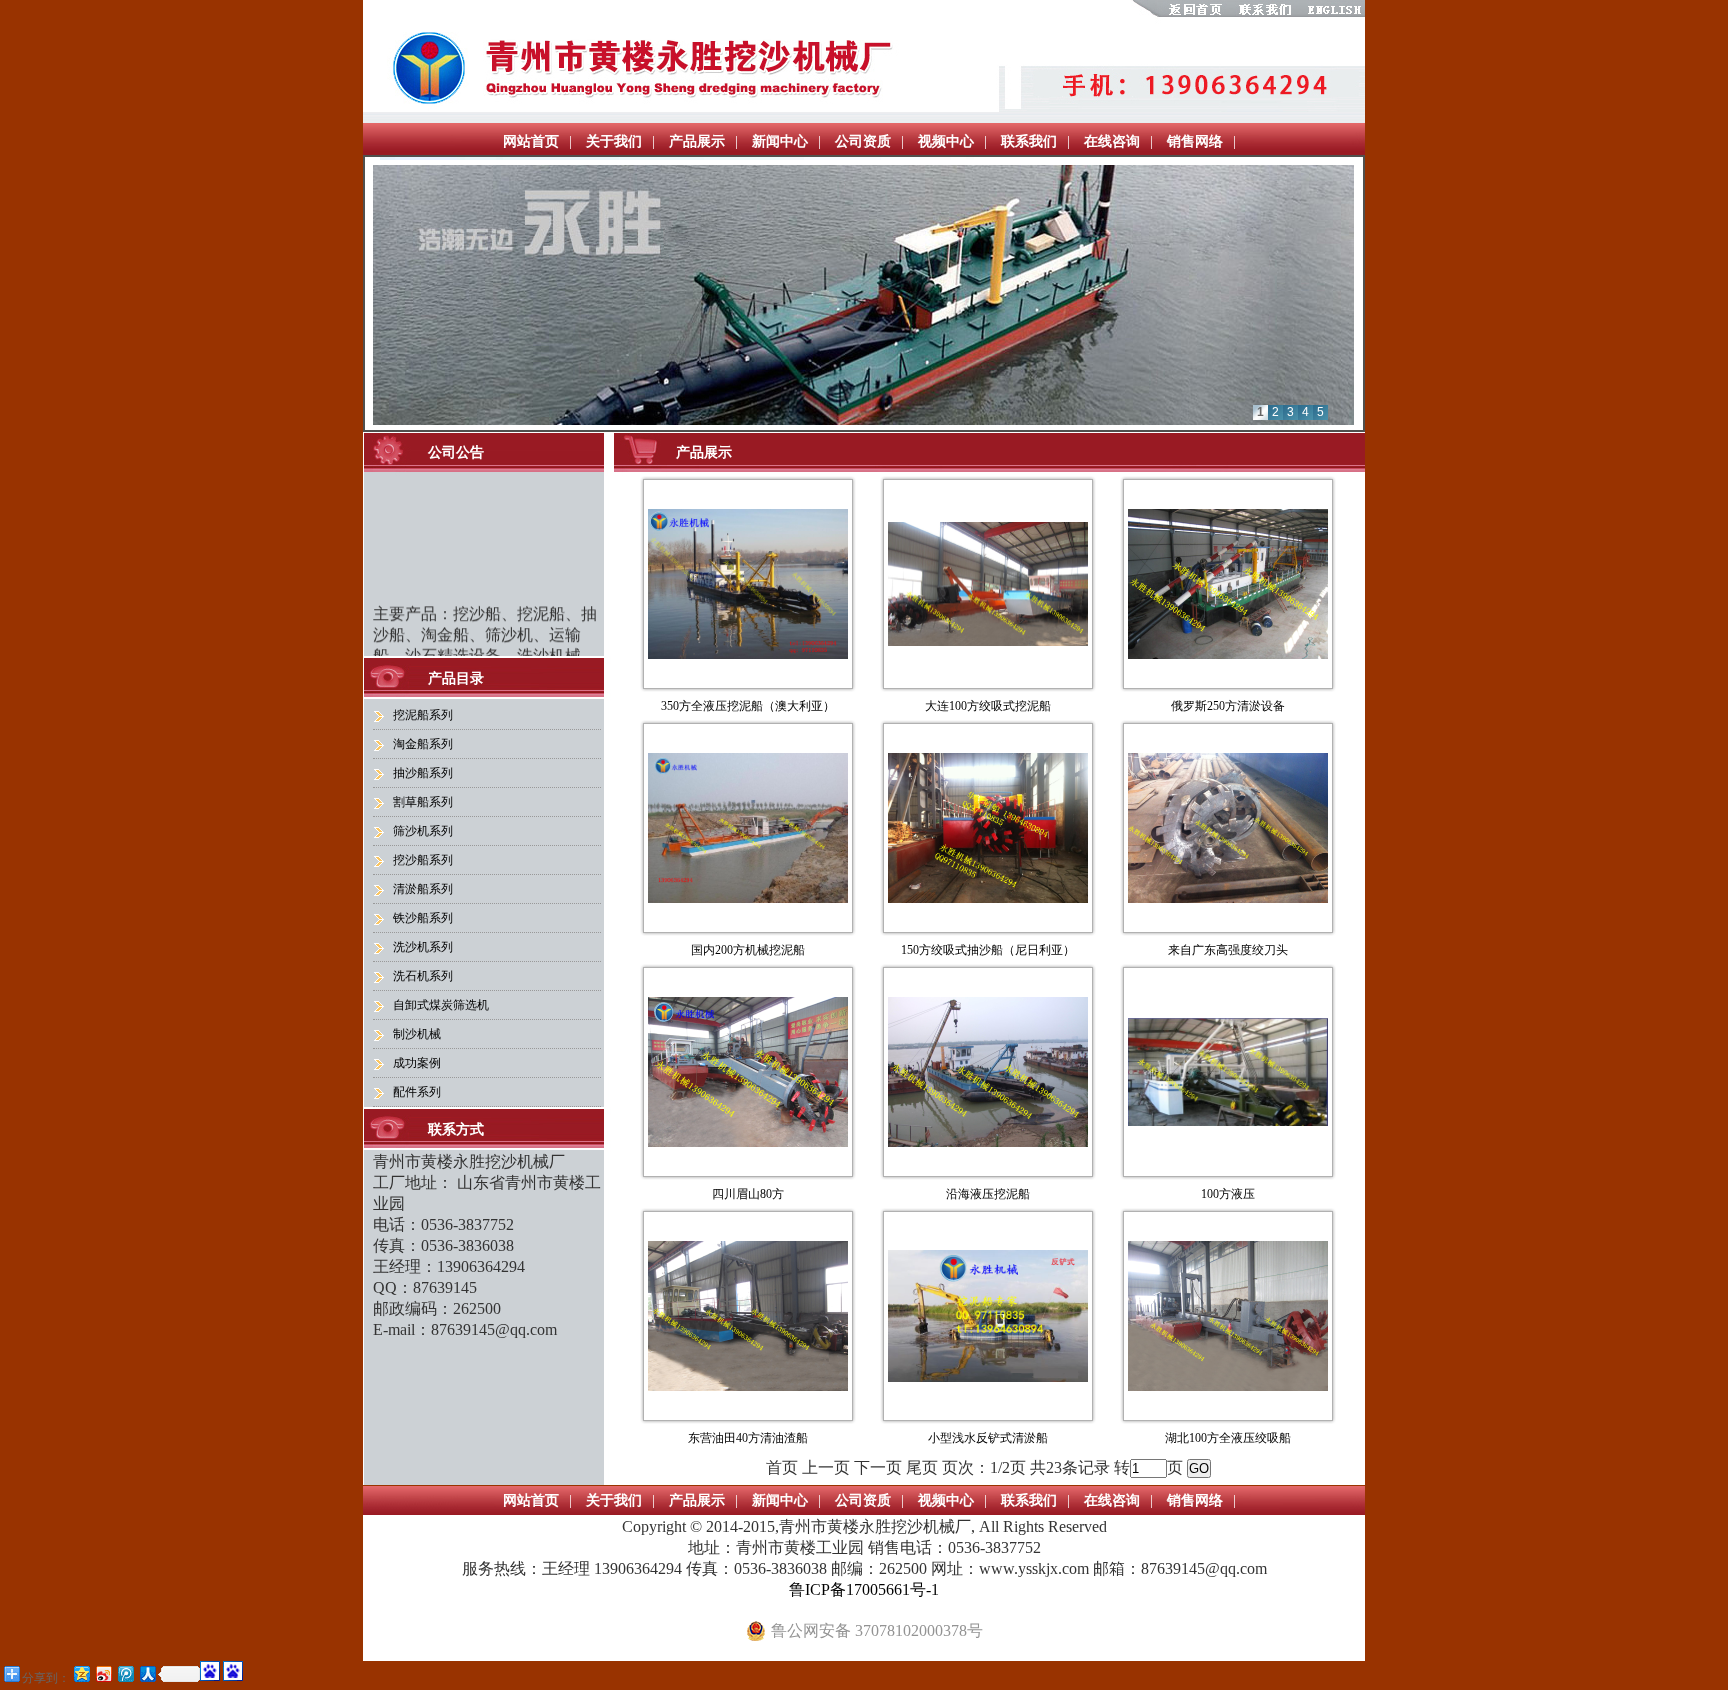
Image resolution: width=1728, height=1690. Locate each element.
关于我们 (614, 141)
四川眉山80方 (748, 1194)
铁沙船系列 (423, 918)
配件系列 (417, 1092)
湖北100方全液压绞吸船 (1228, 1438)
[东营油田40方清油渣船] (748, 1385)
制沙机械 (417, 1034)
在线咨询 (1112, 141)
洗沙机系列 (423, 947)
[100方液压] (1228, 1120)
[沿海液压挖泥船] (988, 1141)
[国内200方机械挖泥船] (748, 897)
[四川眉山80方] (748, 1141)
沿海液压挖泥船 (988, 1194)
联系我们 (1029, 141)
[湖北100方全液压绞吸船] (1228, 1385)
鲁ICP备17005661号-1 (864, 1589)
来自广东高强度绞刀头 (1228, 950)
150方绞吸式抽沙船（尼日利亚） (988, 950)
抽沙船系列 (423, 773)
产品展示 (697, 141)
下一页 (878, 1467)
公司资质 (863, 141)
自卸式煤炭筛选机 (441, 1005)
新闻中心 (780, 141)
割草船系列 (423, 802)
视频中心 (946, 141)
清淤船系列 (423, 889)
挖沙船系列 (423, 860)
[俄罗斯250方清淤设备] (1228, 653)
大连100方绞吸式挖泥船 (988, 706)
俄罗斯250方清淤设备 (1228, 706)
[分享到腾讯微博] (125, 1673)
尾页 (922, 1467)
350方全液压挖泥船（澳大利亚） (748, 706)
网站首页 (531, 141)
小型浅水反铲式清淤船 (988, 1438)
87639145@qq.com (494, 1329)
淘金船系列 (423, 744)
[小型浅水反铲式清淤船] (988, 1376)
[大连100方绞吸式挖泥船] (988, 640)
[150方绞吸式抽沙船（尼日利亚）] (988, 897)
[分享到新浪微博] (103, 1673)
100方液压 (1228, 1194)
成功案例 (417, 1063)
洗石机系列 (423, 976)
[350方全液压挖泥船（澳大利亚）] (748, 653)
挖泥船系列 (423, 715)
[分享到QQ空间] (81, 1673)
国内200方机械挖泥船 (748, 950)
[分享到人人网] (147, 1673)
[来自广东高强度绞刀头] (1228, 897)
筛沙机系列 (423, 831)
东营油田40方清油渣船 (748, 1438)
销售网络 (1195, 141)
